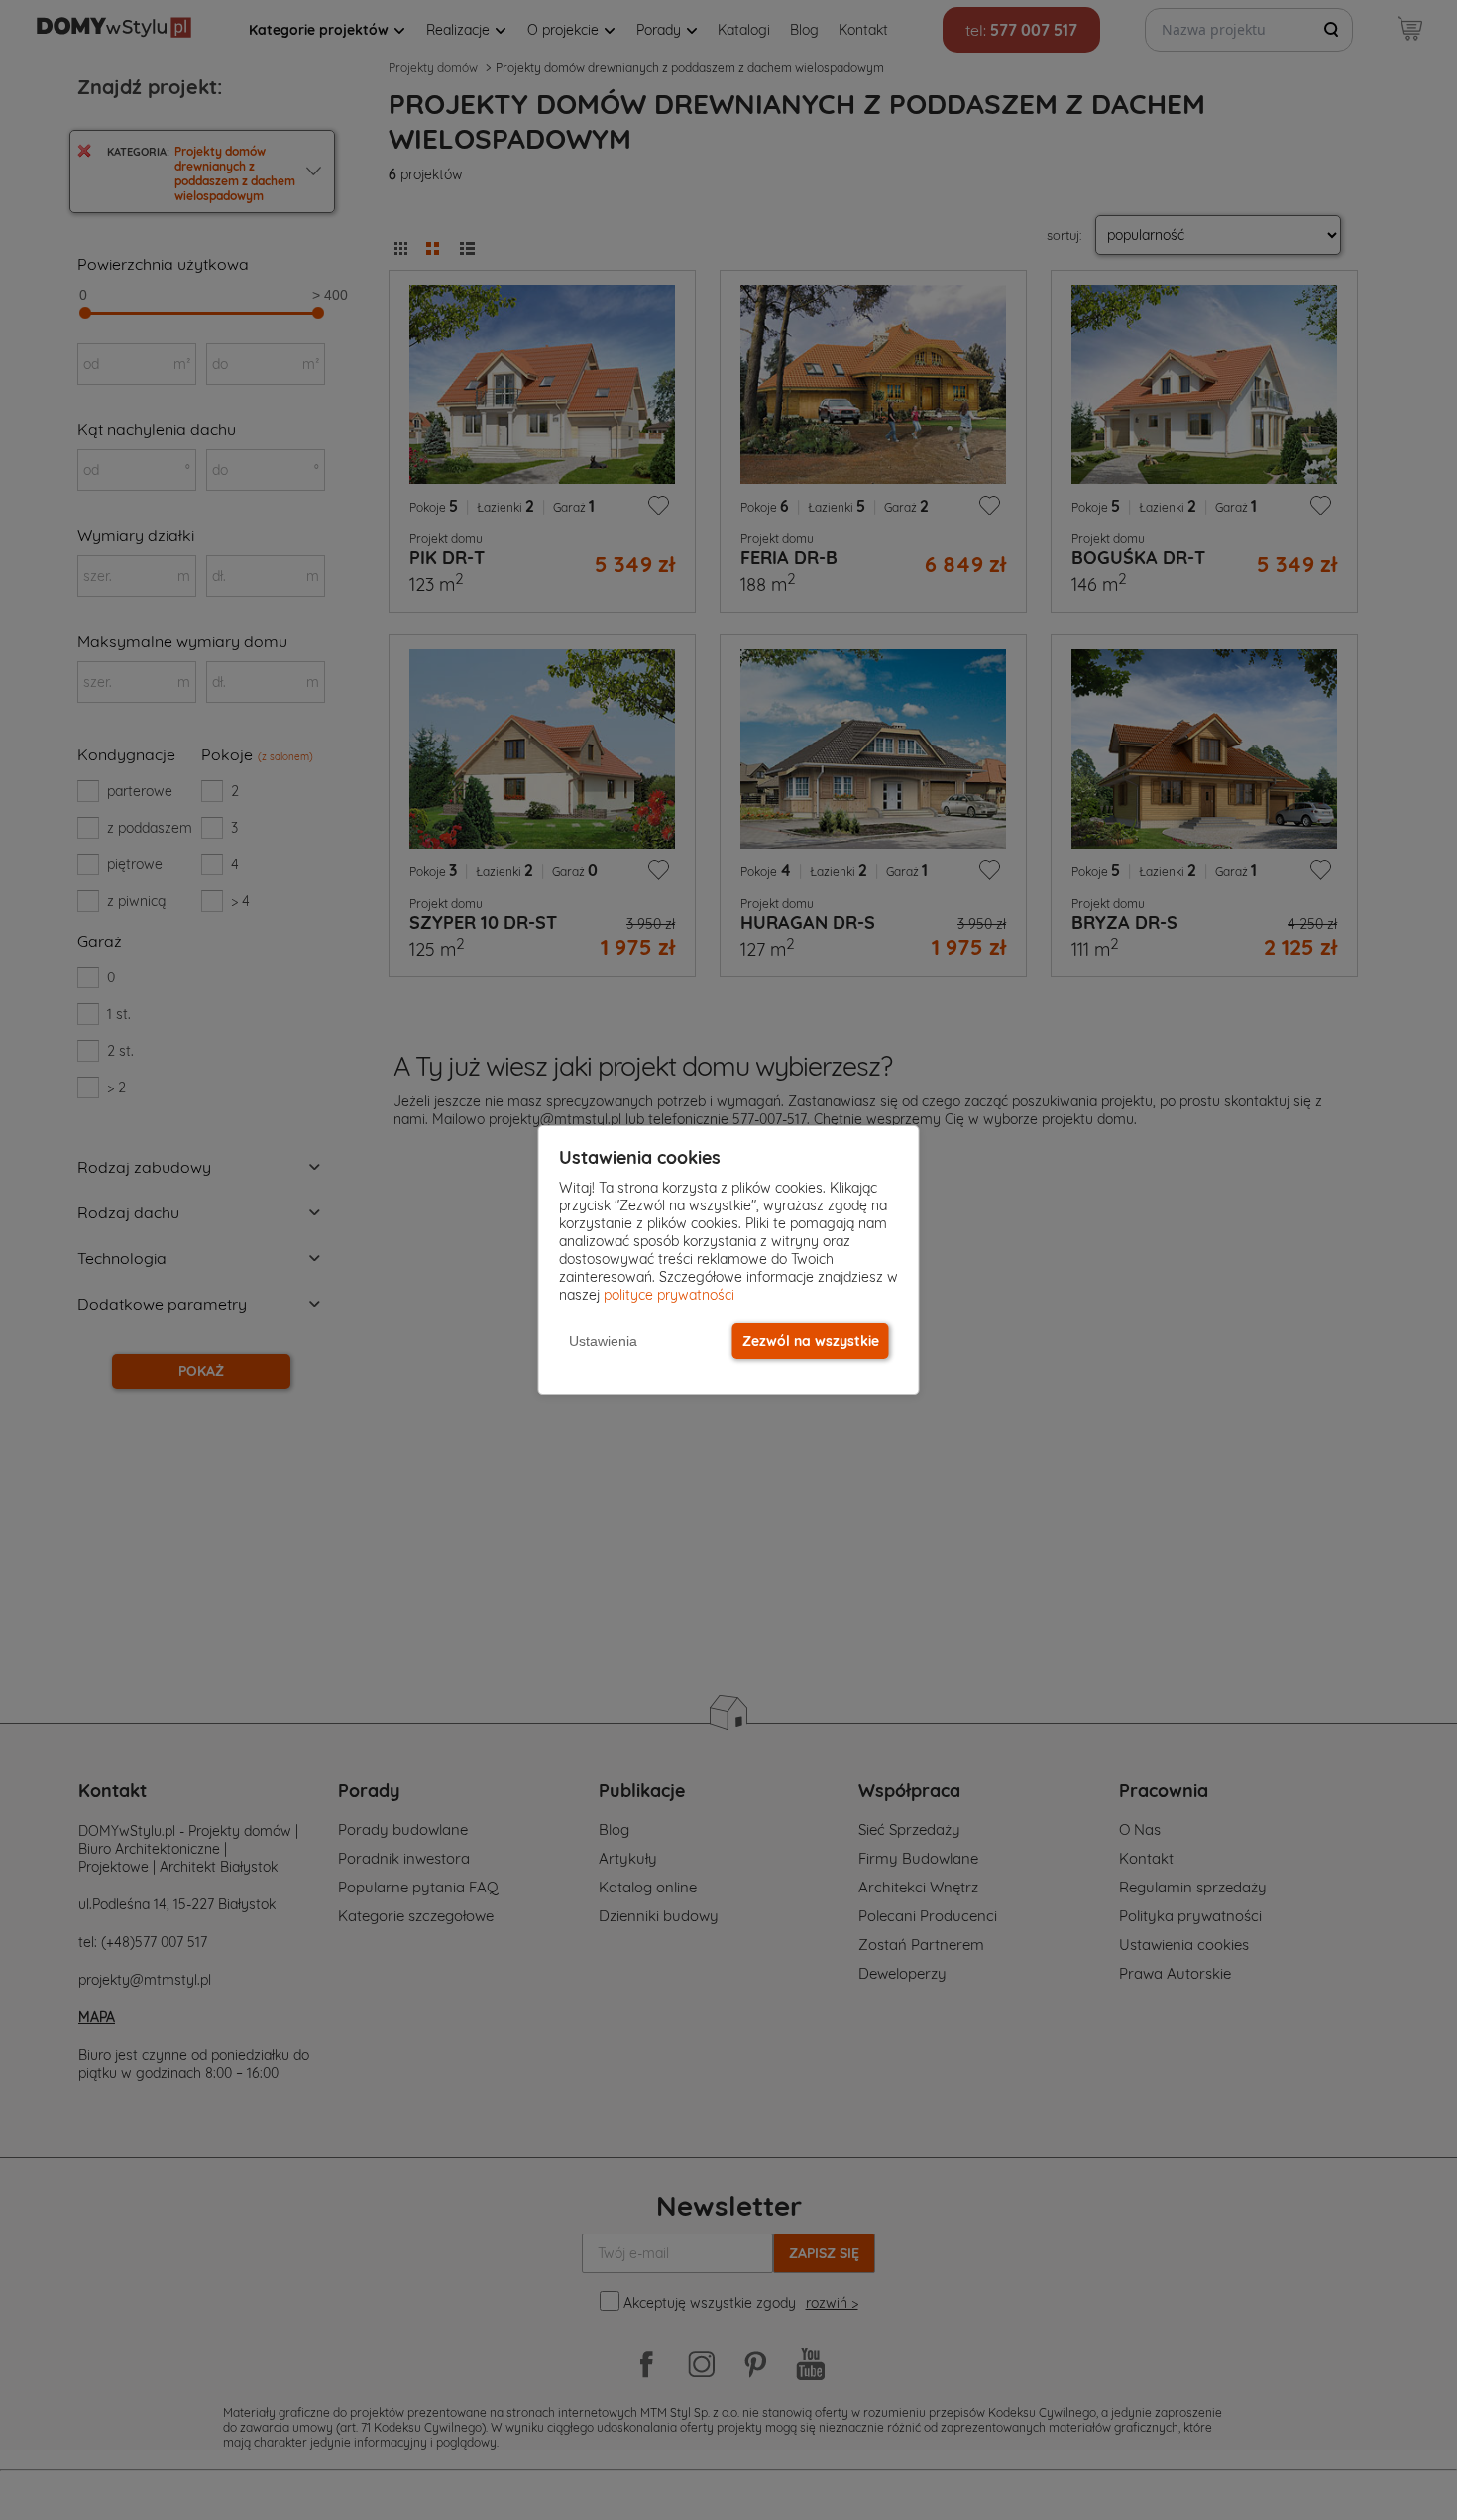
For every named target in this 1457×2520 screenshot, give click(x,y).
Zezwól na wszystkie (811, 1341)
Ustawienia (603, 1341)
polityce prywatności (669, 1295)
